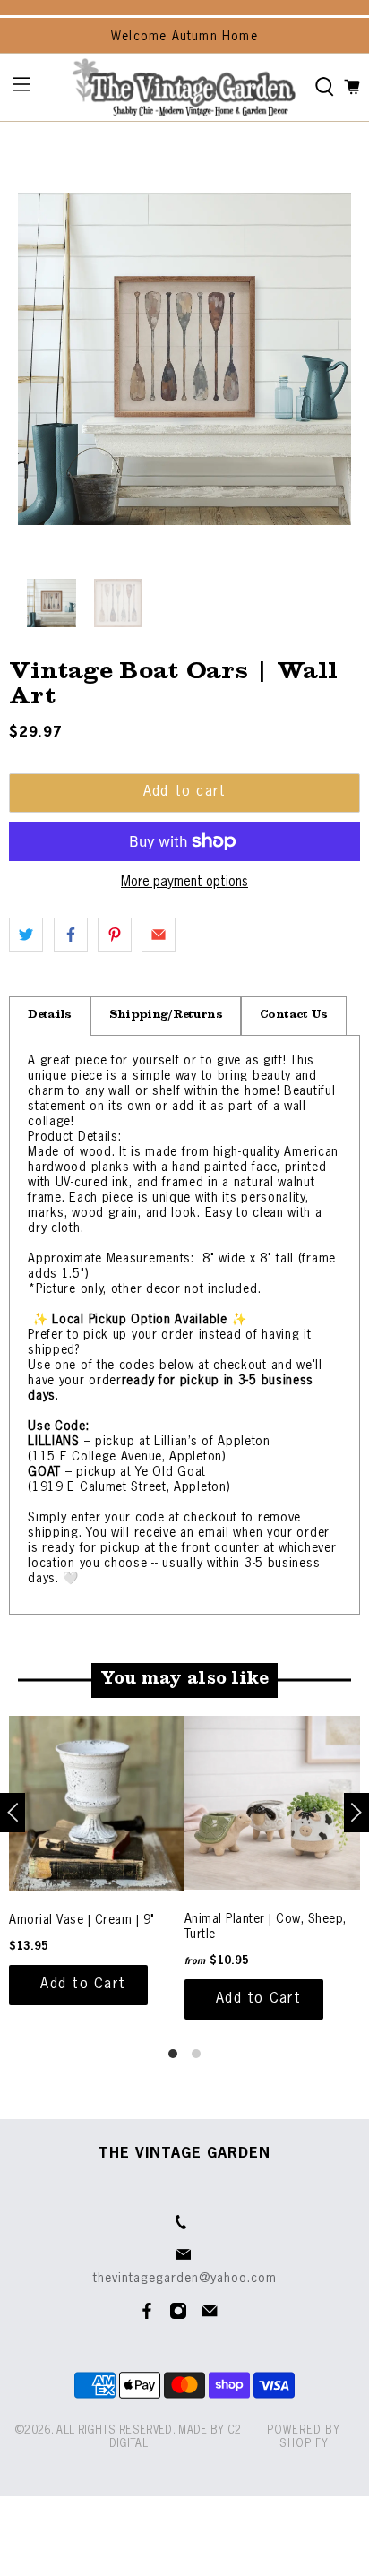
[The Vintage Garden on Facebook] (147, 2316)
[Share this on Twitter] (26, 935)
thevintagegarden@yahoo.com (185, 2279)
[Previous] (13, 1813)
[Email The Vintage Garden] (210, 2316)
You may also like (184, 1680)
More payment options (184, 882)
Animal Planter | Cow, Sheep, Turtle (266, 1927)
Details (49, 1016)
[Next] (356, 1813)
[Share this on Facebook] (71, 935)
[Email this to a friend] (159, 935)
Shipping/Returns (166, 1016)
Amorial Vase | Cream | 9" (82, 1920)
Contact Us (293, 1016)
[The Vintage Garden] (184, 87)
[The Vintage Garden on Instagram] (178, 2316)
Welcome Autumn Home (184, 37)
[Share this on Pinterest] (115, 935)
